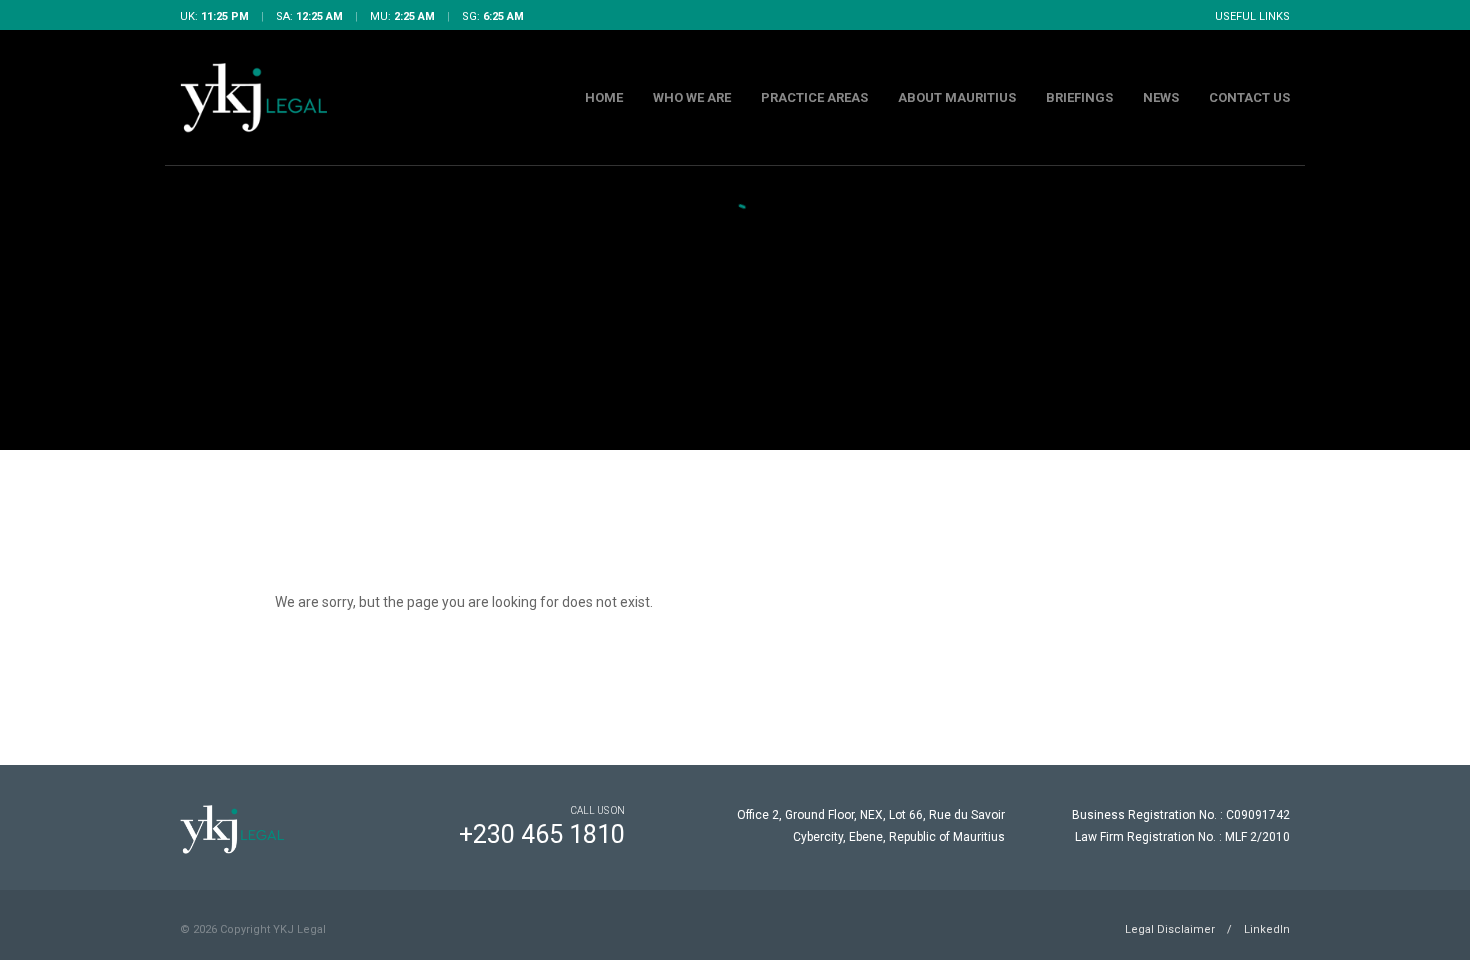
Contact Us (1249, 97)
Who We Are (692, 97)
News (1161, 97)
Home (604, 97)
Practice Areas (814, 97)
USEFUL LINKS (1252, 16)
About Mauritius (957, 97)
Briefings (1079, 97)
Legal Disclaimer (1170, 929)
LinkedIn (1267, 929)
